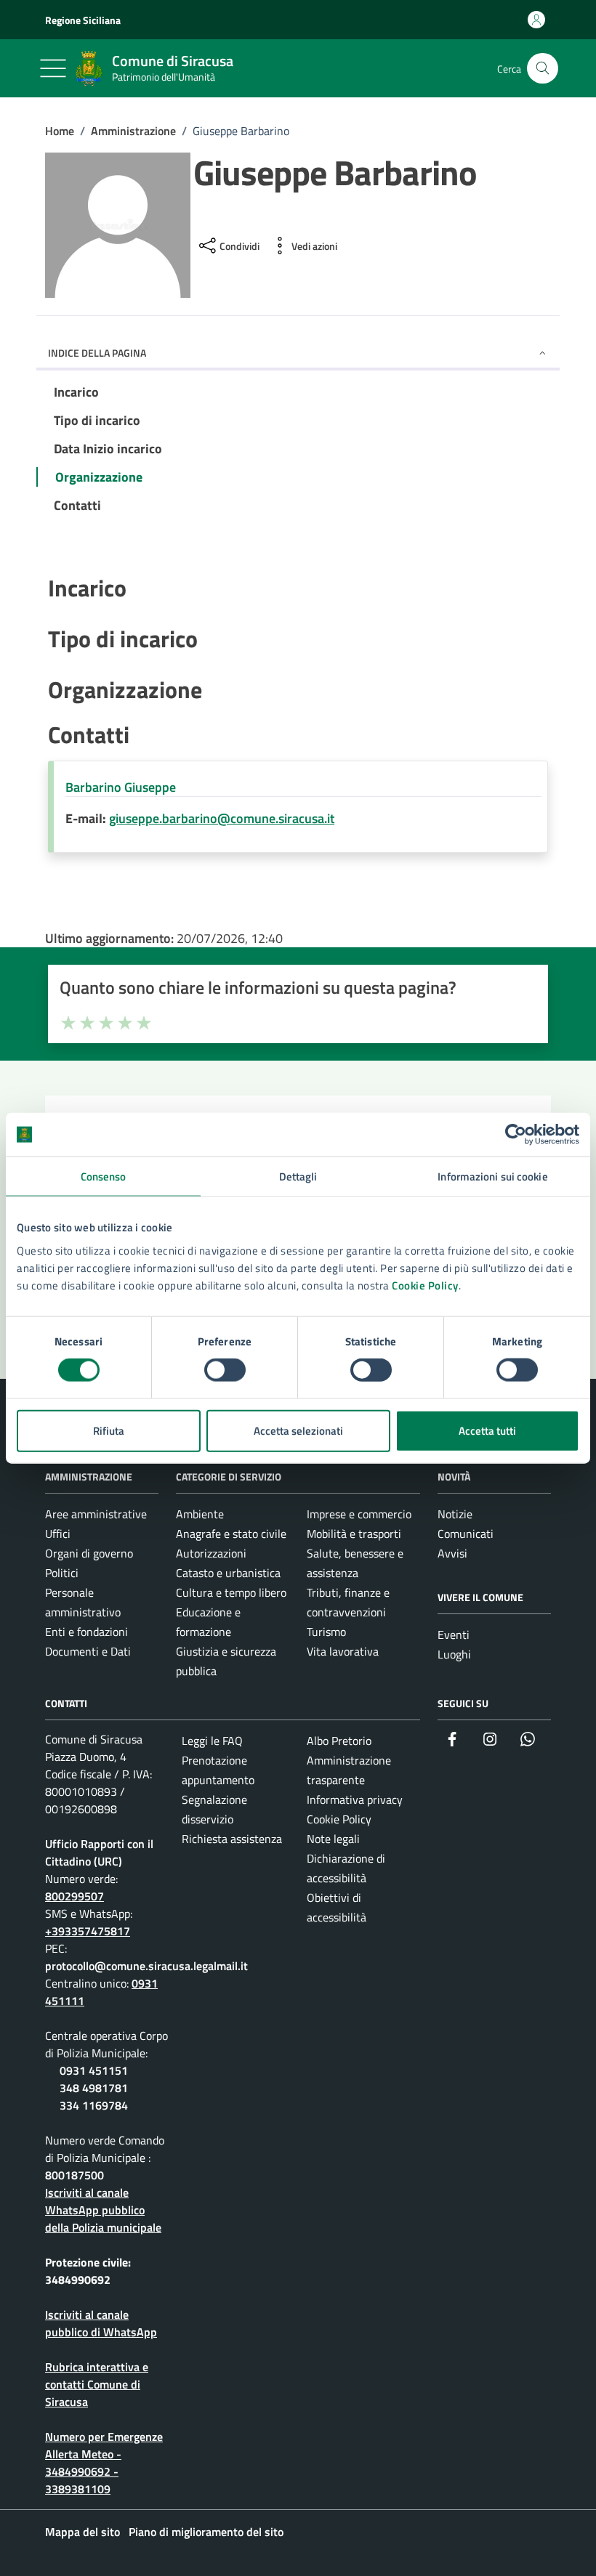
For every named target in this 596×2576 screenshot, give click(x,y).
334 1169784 (94, 2105)
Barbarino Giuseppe (121, 787)
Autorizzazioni (211, 1553)
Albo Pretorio (339, 1741)
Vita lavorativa (343, 1651)
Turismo (326, 1632)
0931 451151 (94, 2070)
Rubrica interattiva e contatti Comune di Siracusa (97, 2384)
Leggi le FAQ (212, 1741)
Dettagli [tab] (298, 1176)
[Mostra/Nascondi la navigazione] (53, 68)
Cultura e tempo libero (231, 1592)
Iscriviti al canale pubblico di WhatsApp (101, 2323)
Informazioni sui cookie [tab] (492, 1176)
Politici (62, 1573)
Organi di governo (89, 1553)
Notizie (455, 1514)
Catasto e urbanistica (228, 1573)
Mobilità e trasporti (354, 1534)
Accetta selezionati (298, 1430)
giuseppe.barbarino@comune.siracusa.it (222, 818)
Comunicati (466, 1534)
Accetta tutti (487, 1430)
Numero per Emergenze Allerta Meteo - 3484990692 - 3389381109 (104, 2463)
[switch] (225, 1370)
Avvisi (452, 1553)
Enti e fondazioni (86, 1632)
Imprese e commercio (359, 1514)
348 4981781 (94, 2088)
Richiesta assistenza (232, 1839)
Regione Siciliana (83, 20)
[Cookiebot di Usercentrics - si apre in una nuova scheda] (516, 1135)
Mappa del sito (82, 2532)
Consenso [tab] (104, 1176)
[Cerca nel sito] (543, 69)
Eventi (454, 1635)
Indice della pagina (97, 353)
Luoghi (454, 1654)
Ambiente (200, 1514)
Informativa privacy (355, 1799)
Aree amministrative (96, 1514)
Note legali (333, 1839)
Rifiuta (109, 1430)
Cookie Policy (425, 1285)
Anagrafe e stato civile (231, 1534)
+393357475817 (88, 1931)
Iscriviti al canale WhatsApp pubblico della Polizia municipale (103, 2210)
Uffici (58, 1534)
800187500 (74, 2175)
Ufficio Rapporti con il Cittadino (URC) (99, 1852)
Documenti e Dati (88, 1651)
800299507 (74, 1896)
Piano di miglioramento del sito (206, 2532)
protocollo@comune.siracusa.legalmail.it (146, 1966)
